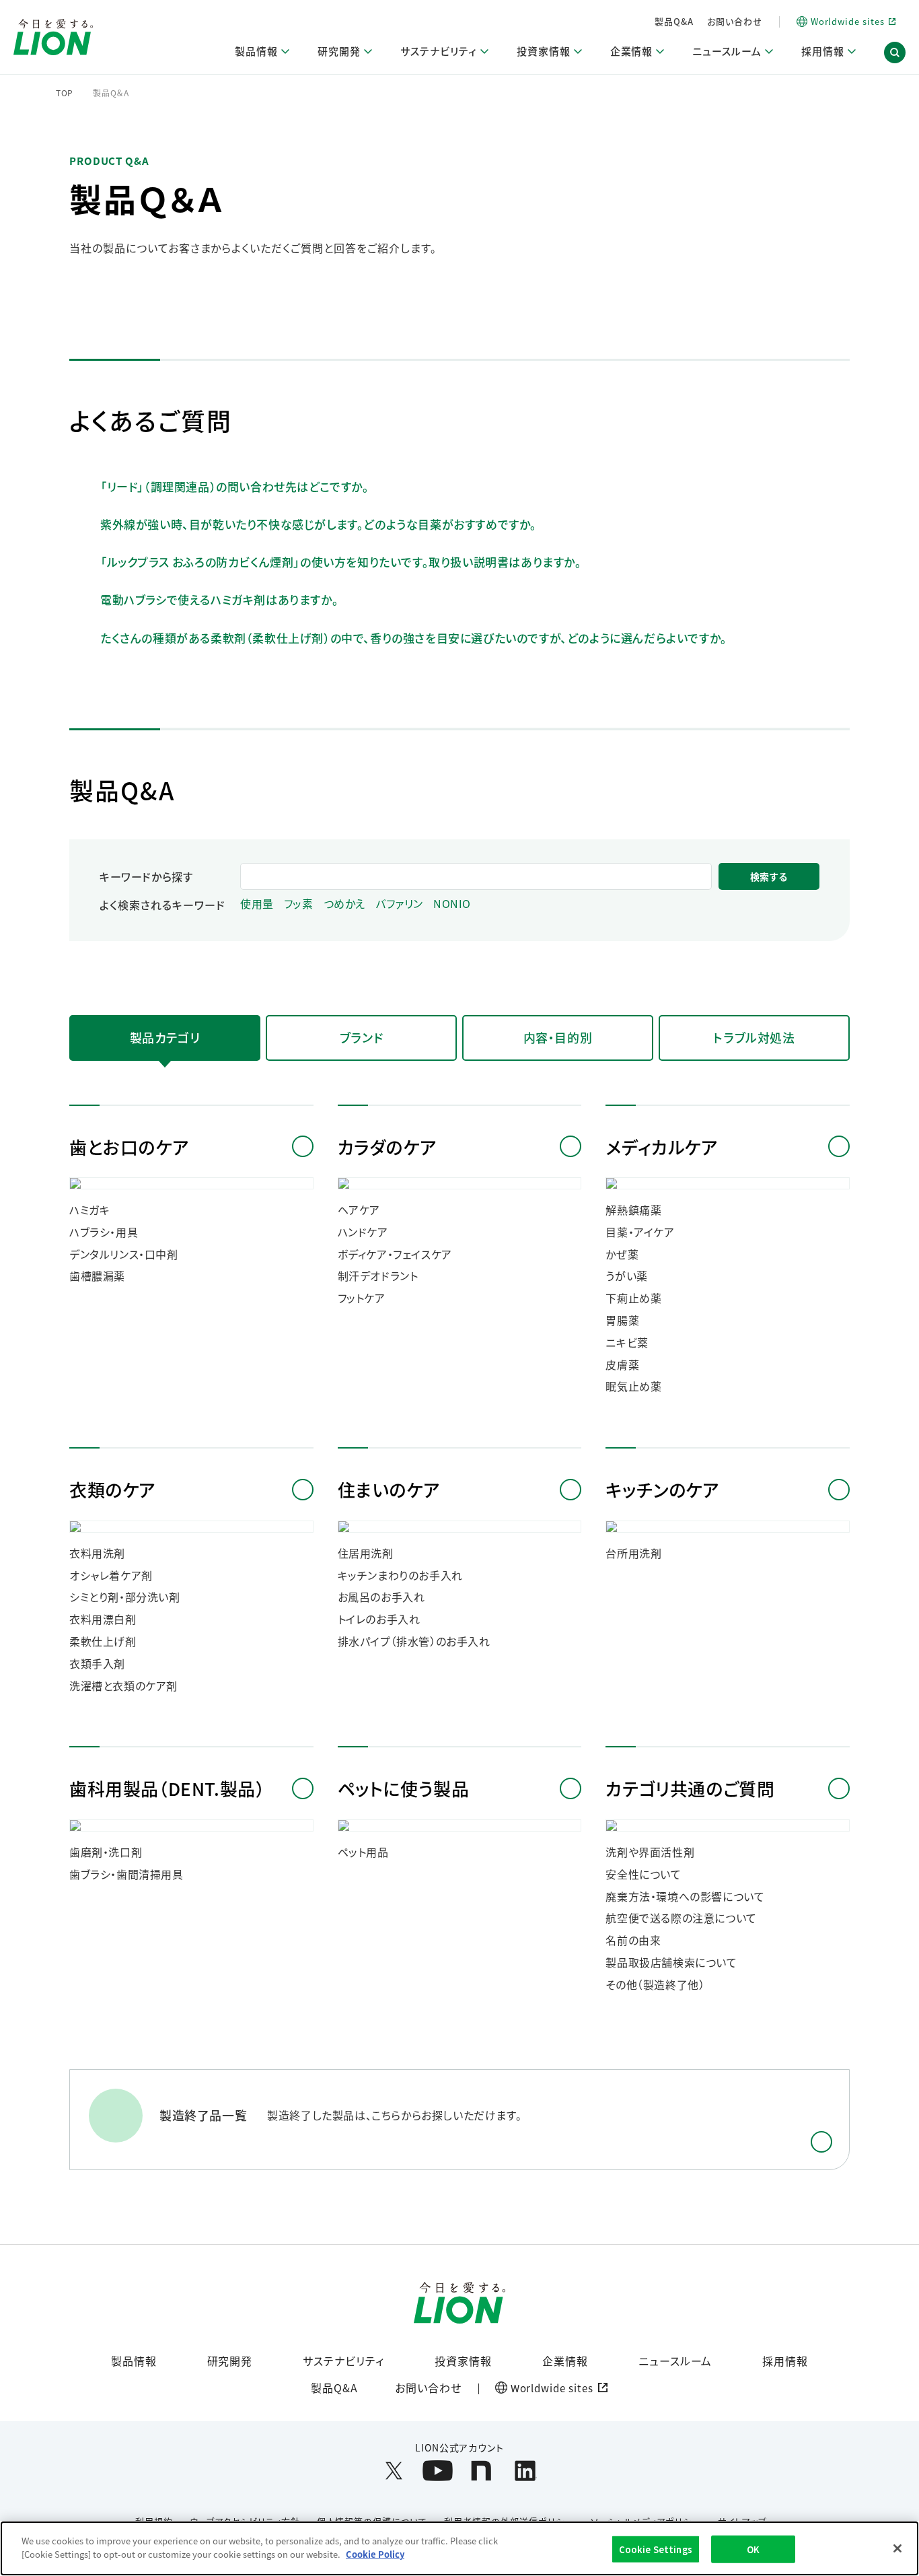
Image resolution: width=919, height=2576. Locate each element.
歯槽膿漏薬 (97, 1276)
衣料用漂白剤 (103, 1619)
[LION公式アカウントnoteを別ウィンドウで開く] (481, 2471)
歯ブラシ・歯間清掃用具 (126, 1874)
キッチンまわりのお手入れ (400, 1575)
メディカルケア (661, 1147)
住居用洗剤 (366, 1553)
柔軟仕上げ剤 (103, 1641)
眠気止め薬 (633, 1386)
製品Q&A (674, 21)
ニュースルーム (675, 2361)
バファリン (399, 904)
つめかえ (344, 904)
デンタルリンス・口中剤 (124, 1254)
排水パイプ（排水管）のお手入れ (414, 1641)
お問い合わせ (735, 21)
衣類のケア (112, 1489)
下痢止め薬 (633, 1298)
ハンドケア (363, 1232)
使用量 (257, 904)
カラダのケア (387, 1147)
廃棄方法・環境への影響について (685, 1896)
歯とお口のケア (129, 1147)
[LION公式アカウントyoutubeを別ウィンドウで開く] (438, 2471)
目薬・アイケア (640, 1232)
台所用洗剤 (633, 1553)
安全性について (643, 1874)
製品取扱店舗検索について (671, 1962)
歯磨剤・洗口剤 (106, 1852)
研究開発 (230, 2361)
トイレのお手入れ (379, 1619)
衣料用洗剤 (97, 1553)
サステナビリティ (343, 2361)
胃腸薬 (622, 1320)
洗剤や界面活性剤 (650, 1852)
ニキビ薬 (627, 1343)
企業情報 (565, 2361)
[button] (895, 53)
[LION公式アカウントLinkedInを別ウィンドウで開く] (525, 2471)
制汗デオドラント (378, 1276)
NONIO (452, 904)
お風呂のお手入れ (381, 1597)
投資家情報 (463, 2361)
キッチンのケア (662, 1489)
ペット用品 (363, 1852)
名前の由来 (633, 1940)
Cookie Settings (656, 2549)
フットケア (362, 1298)
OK (753, 2549)
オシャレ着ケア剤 (111, 1575)
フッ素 (299, 904)
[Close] (897, 2548)
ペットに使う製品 (404, 1788)
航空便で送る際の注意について (681, 1918)
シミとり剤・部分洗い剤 (125, 1597)
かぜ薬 (622, 1254)
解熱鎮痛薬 (633, 1210)
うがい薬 (626, 1276)
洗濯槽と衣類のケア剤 (123, 1686)
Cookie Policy (375, 2553)
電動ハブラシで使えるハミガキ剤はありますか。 (219, 599)
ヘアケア (359, 1210)
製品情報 (134, 2361)
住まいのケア (389, 1489)
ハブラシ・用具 (104, 1232)
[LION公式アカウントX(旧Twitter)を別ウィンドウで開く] (394, 2471)
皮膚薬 (622, 1365)
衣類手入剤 (97, 1664)
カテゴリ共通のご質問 (690, 1788)
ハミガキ (89, 1210)
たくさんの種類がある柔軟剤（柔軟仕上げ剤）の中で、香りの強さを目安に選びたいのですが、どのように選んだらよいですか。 (414, 638)
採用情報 (785, 2361)
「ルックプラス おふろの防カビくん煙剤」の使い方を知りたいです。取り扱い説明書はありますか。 (341, 562)
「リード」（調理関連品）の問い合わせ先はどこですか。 (235, 486)
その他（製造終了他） (655, 1985)
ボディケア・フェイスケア (395, 1254)
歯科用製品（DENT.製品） (167, 1788)
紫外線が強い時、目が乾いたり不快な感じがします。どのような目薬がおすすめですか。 (319, 524)
